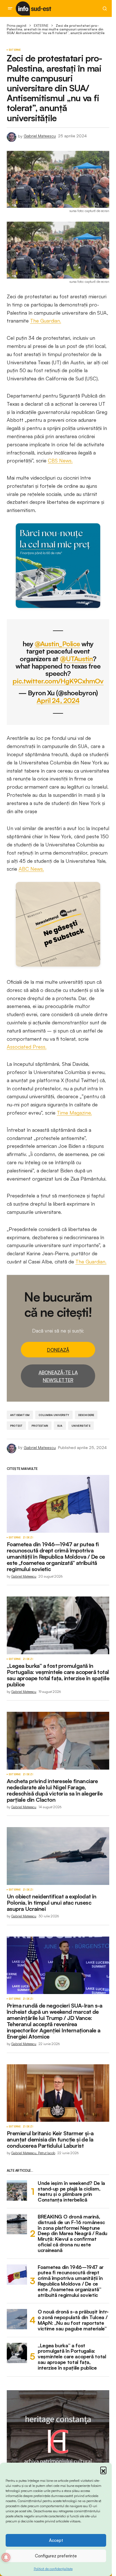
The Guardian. (46, 321)
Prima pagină (17, 26)
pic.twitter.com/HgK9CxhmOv (58, 681)
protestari (40, 1426)
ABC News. (31, 869)
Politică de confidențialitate (53, 2569)
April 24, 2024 (58, 701)
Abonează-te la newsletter (58, 1376)
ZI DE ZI (28, 1538)
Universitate (81, 1426)
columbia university (54, 1415)
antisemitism (20, 1415)
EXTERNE (41, 26)
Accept (56, 2540)
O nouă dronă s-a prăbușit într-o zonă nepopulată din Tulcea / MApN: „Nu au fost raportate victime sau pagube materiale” (73, 2320)
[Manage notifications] (6, 2557)
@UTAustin (76, 659)
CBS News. (60, 460)
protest (16, 1426)
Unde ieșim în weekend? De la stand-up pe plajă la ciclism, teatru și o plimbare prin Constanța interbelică (71, 2192)
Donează (58, 1350)
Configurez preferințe (56, 2556)
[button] (103, 2470)
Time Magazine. (74, 1113)
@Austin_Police (57, 644)
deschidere (86, 1415)
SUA (60, 1426)
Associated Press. (27, 1047)
